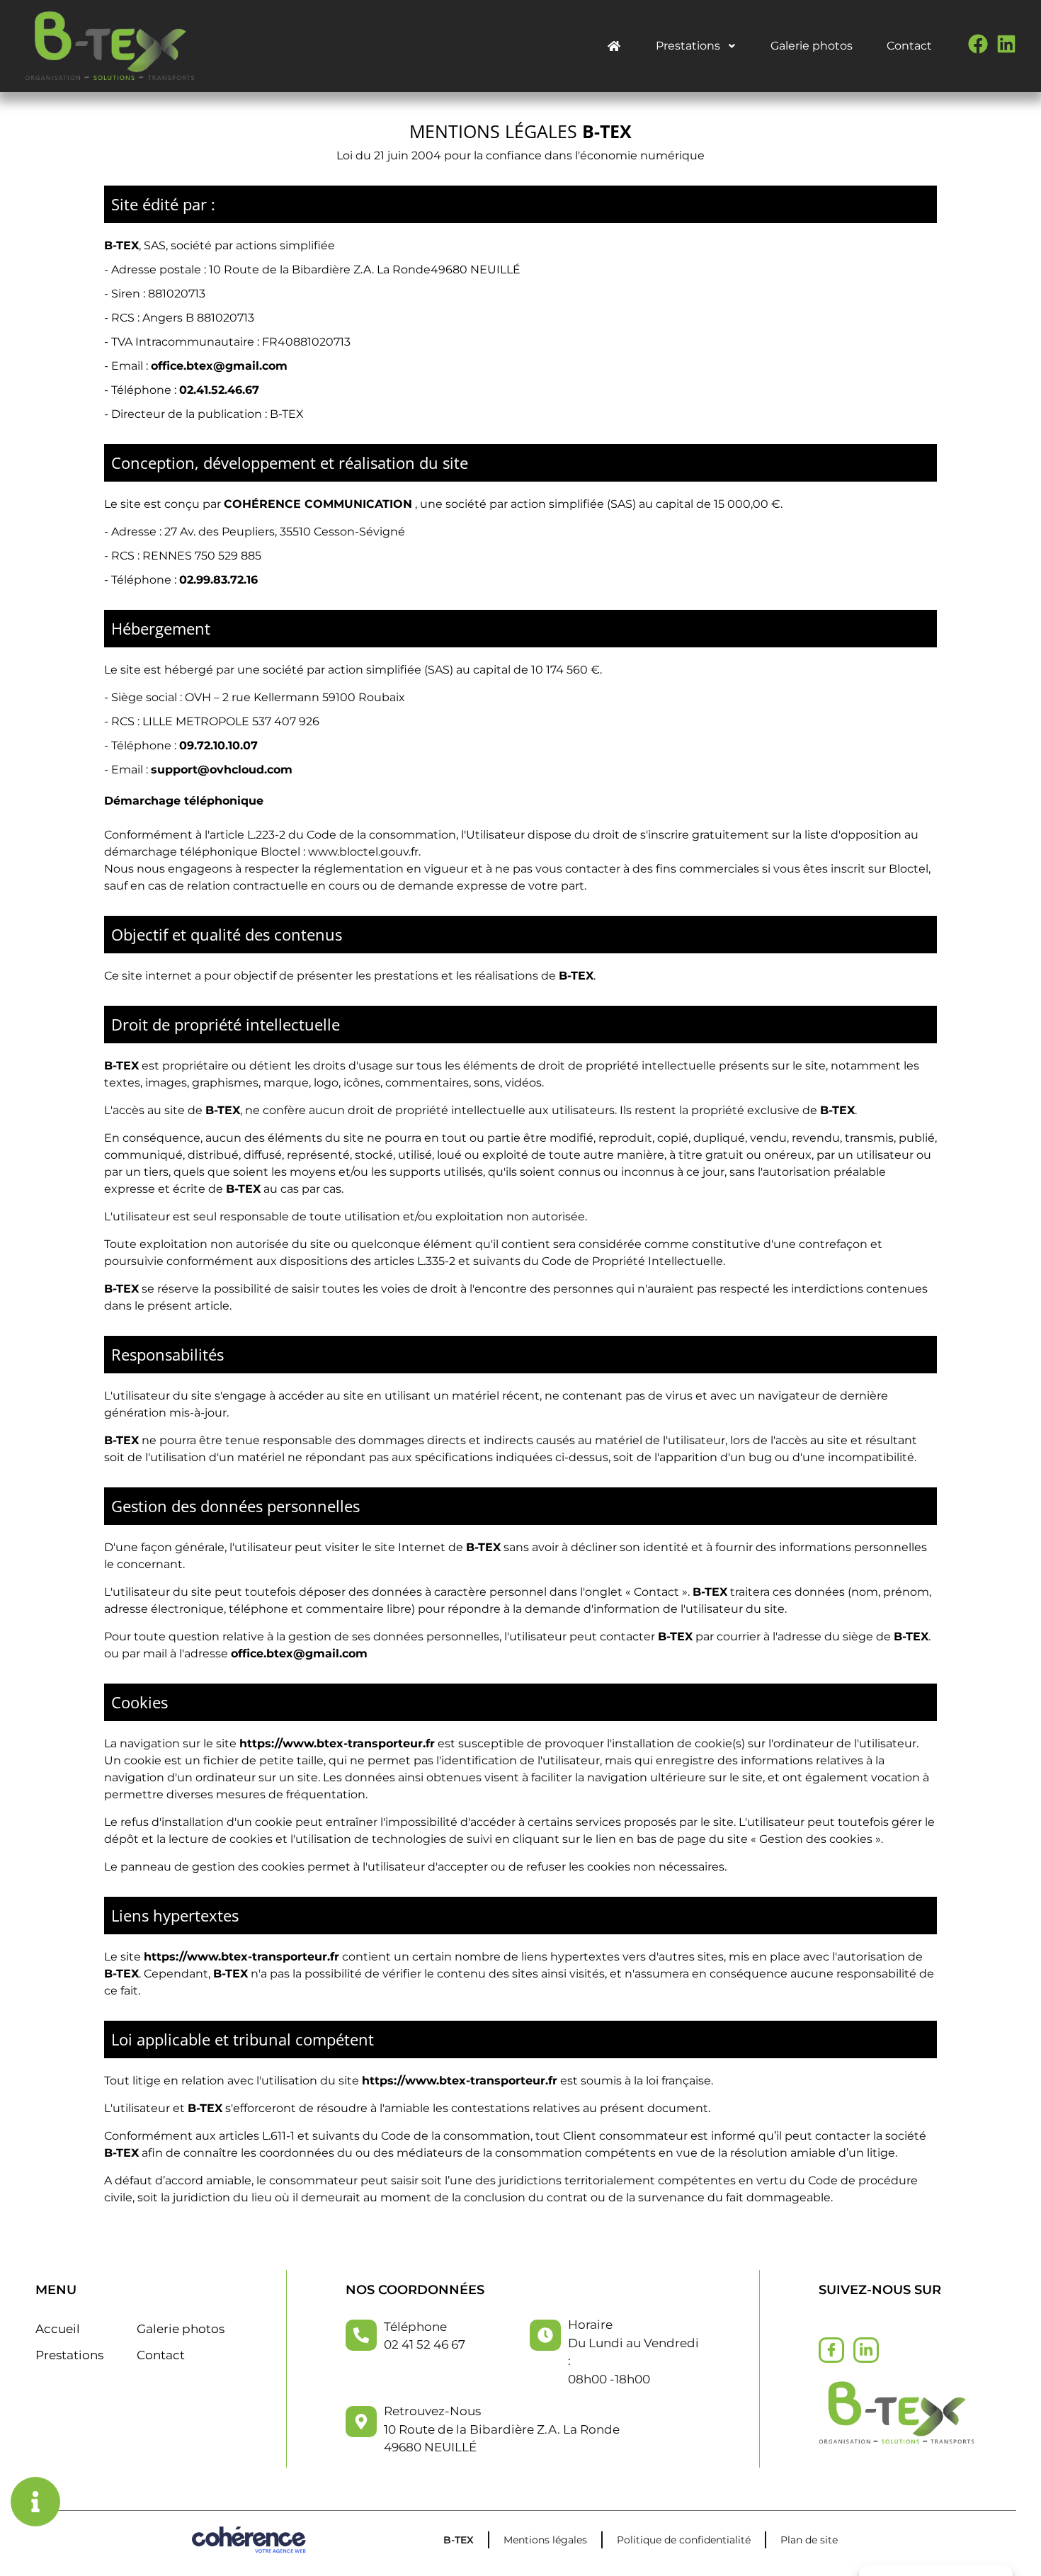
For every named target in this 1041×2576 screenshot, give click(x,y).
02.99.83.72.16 (218, 580)
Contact (909, 46)
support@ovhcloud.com (222, 770)
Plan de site (809, 2540)
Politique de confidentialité (684, 2540)
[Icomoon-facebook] (831, 2350)
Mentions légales (545, 2540)
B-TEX (459, 2540)
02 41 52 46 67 (425, 2344)
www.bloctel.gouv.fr (363, 852)
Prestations (688, 46)
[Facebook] (978, 44)
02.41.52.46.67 (219, 390)
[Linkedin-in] (866, 2350)
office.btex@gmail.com (219, 366)
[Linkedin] (1006, 44)
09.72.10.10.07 (218, 745)
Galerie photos (812, 46)
